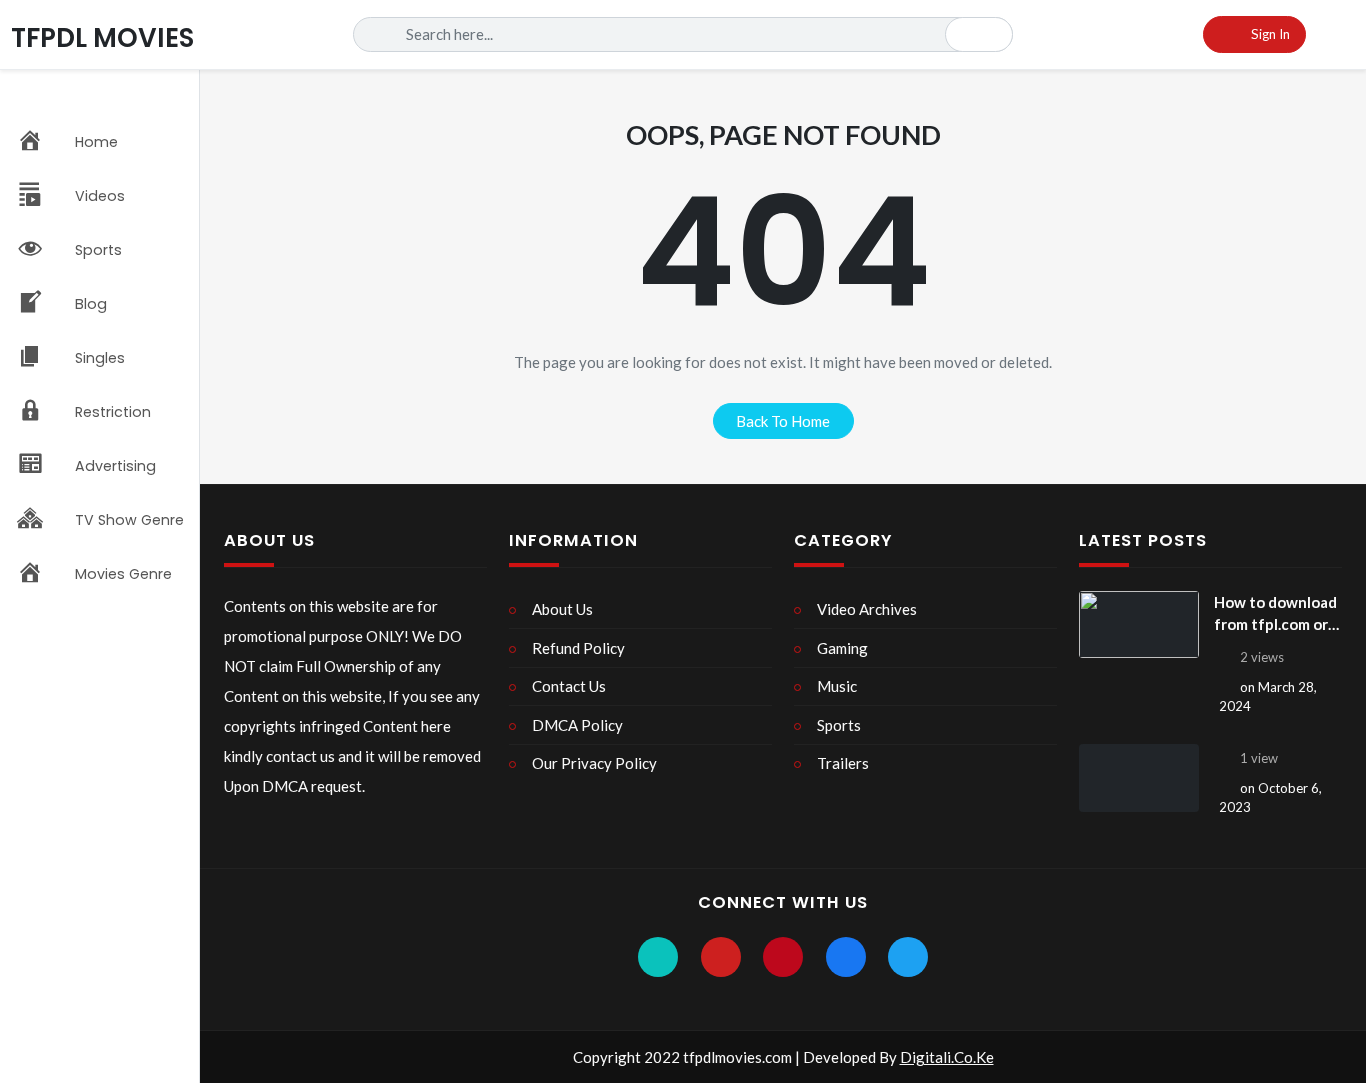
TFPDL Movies (102, 37)
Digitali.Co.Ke (947, 1057)
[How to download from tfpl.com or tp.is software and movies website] (1139, 625)
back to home (783, 421)
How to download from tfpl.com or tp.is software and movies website (1277, 614)
